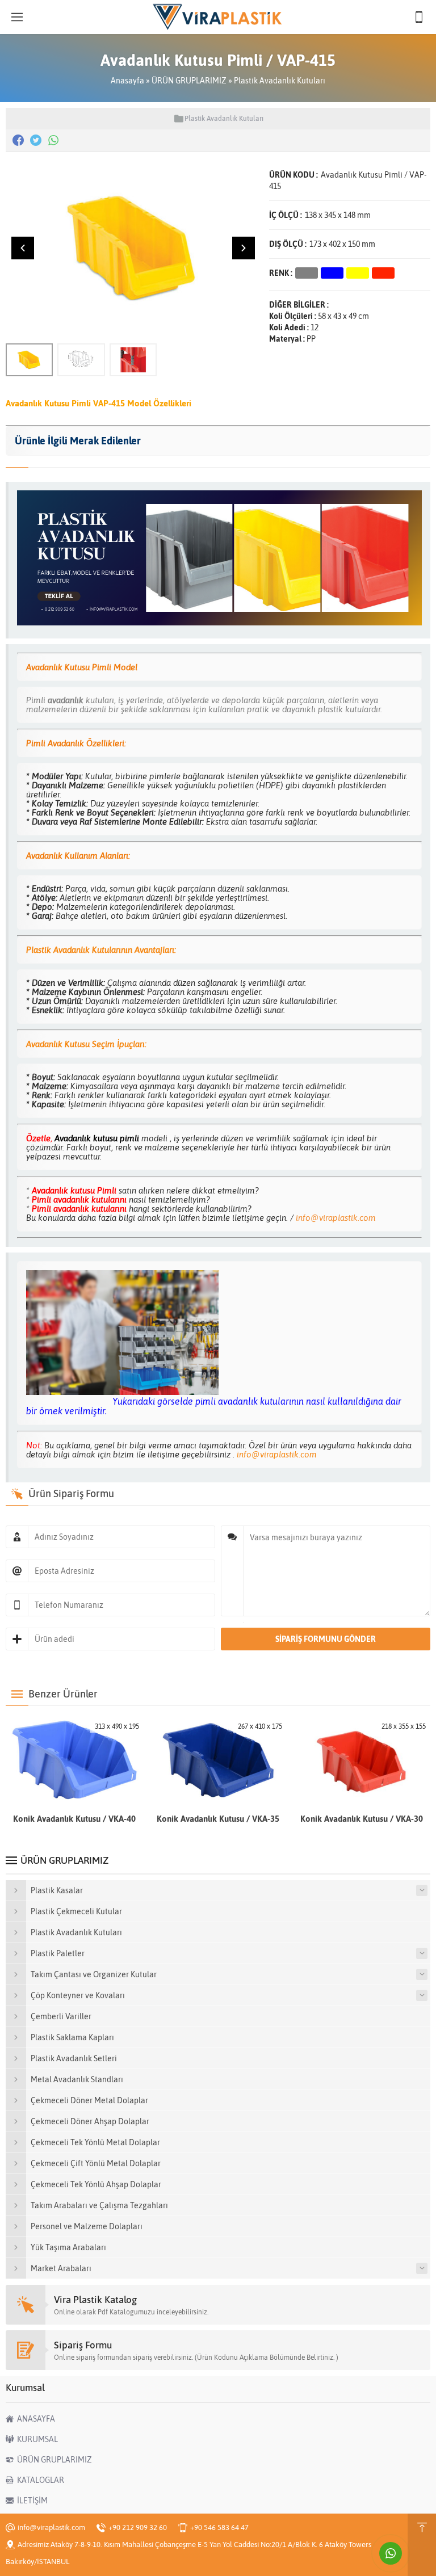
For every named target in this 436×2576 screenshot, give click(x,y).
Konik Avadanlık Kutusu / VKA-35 (218, 1819)
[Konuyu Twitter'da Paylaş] (36, 140)
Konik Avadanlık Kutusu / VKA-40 (74, 1819)
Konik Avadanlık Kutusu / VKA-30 (362, 1819)
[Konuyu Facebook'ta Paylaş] (18, 140)
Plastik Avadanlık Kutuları (280, 81)
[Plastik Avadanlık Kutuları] (219, 622)
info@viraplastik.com (335, 1218)
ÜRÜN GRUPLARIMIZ (189, 81)
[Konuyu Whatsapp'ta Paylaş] (53, 140)
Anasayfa (127, 81)
